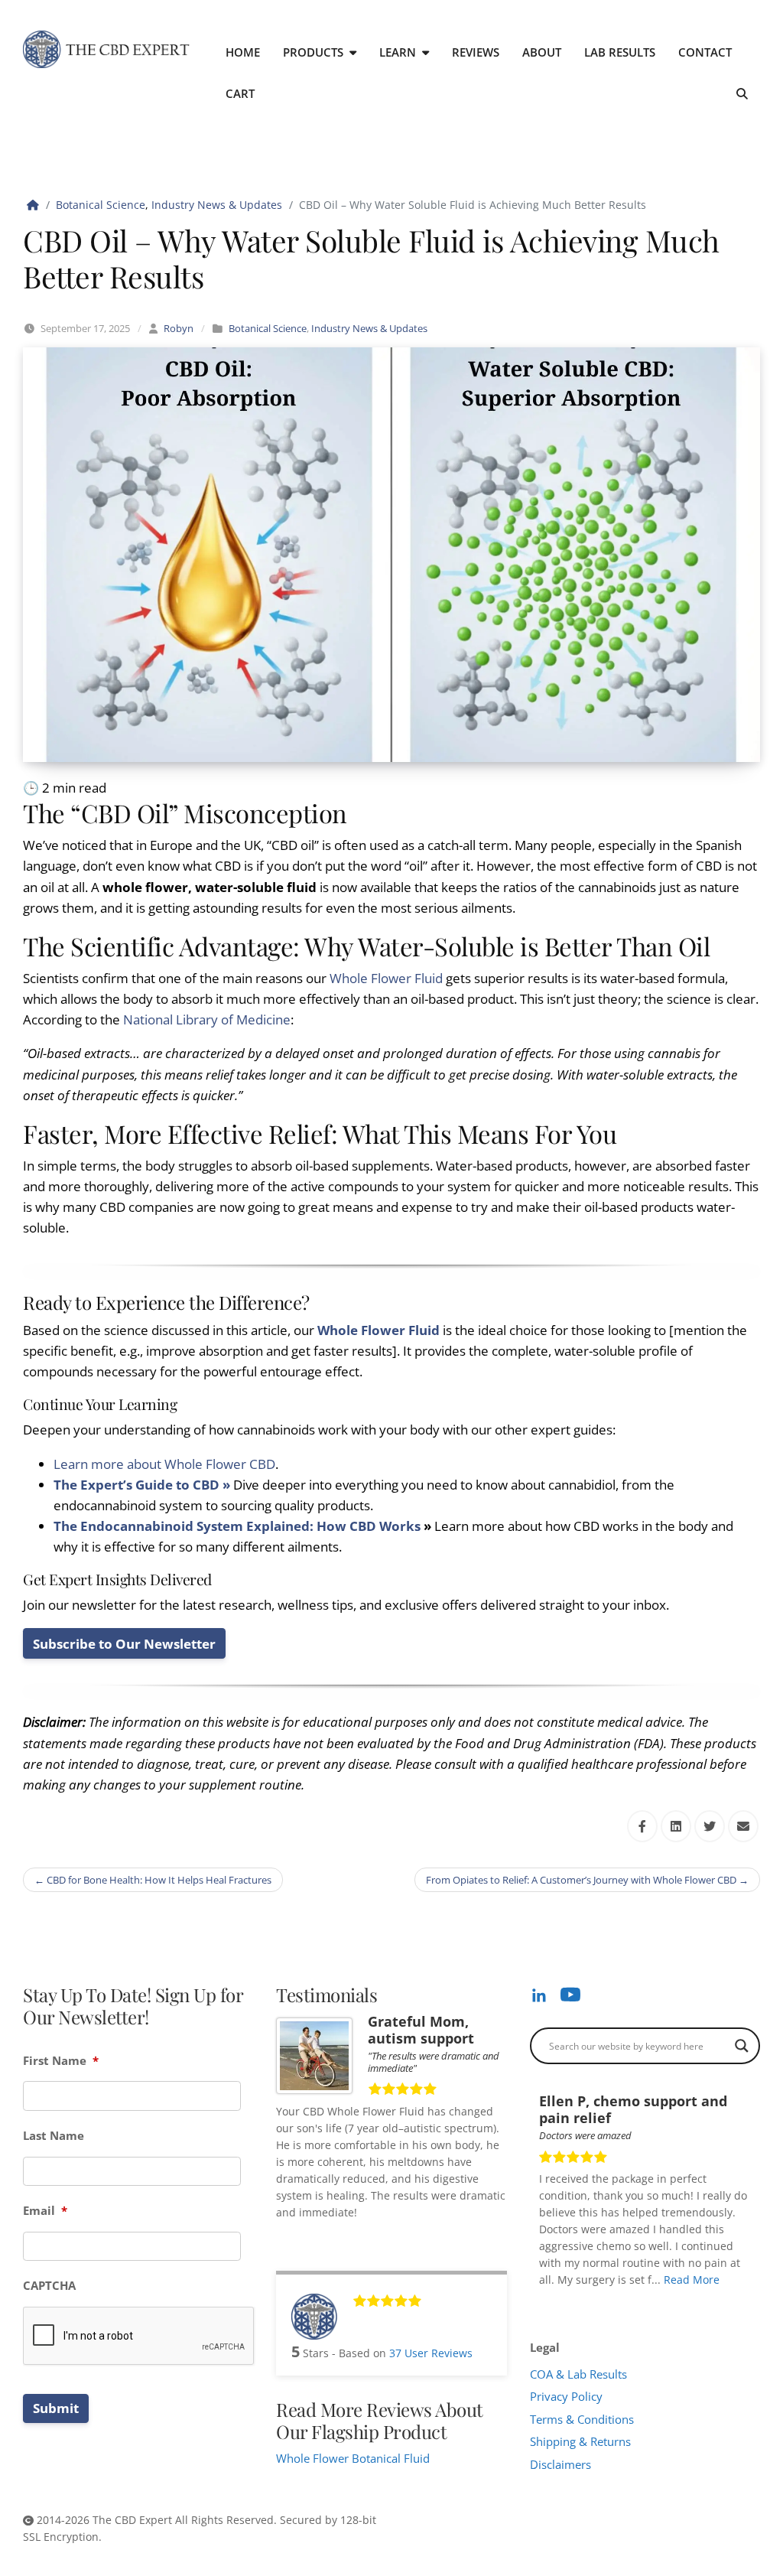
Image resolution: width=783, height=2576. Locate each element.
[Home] (33, 205)
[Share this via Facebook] (642, 1826)
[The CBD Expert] (107, 49)
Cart (240, 93)
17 (714, 2301)
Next (746, 2301)
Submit (56, 2408)
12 (661, 2301)
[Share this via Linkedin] (676, 1826)
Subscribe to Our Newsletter (124, 1644)
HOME (243, 52)
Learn (398, 52)
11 (650, 2301)
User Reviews (431, 2353)
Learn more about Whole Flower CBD (164, 1464)
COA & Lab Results (578, 2374)
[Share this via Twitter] (710, 1826)
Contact (705, 52)
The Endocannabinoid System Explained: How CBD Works (237, 1526)
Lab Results (620, 52)
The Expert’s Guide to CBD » (142, 1485)
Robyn (179, 328)
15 (693, 2301)
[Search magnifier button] (742, 2046)
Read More (692, 2280)
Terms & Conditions (582, 2419)
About (542, 52)
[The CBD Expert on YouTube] (570, 1994)
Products (313, 52)
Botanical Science (101, 205)
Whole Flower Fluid (388, 978)
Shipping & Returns (580, 2441)
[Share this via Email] (743, 1826)
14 (682, 2301)
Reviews (476, 52)
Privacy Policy (566, 2396)
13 (671, 2301)
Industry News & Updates (217, 205)
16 (703, 2301)
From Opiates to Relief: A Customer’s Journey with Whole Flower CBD (587, 1880)
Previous (732, 2301)
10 (639, 2301)
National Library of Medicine (207, 1019)
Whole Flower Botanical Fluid (353, 2458)
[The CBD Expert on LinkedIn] (539, 1995)
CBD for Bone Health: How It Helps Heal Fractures (153, 1880)
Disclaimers (560, 2464)
